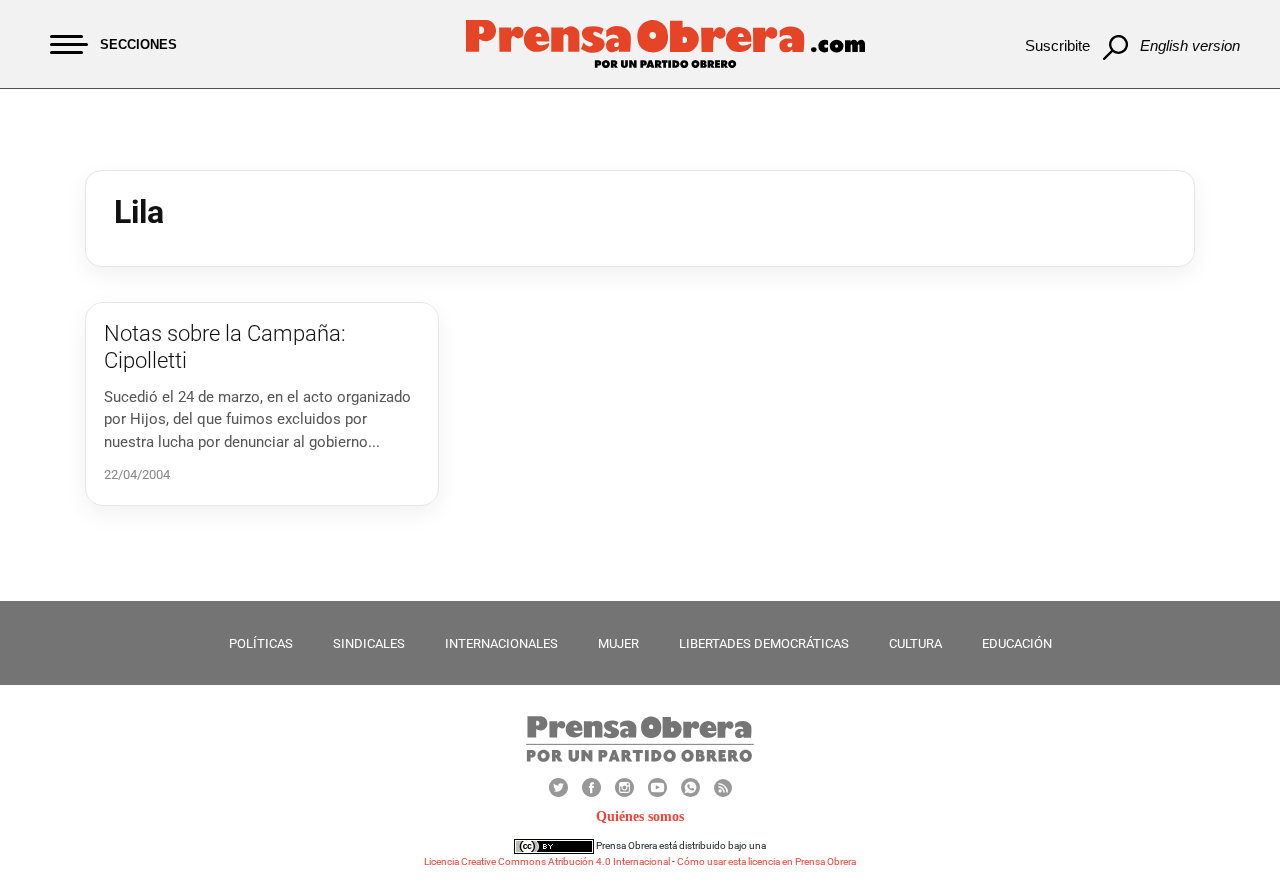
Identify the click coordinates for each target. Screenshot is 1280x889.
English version (1190, 45)
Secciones (138, 44)
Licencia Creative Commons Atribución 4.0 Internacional (547, 861)
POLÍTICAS (261, 643)
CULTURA (915, 643)
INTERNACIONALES (501, 643)
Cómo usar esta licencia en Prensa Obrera (766, 861)
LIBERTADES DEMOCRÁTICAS (764, 643)
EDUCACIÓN (1017, 643)
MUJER (618, 643)
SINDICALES (369, 643)
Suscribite (1057, 45)
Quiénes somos (640, 816)
